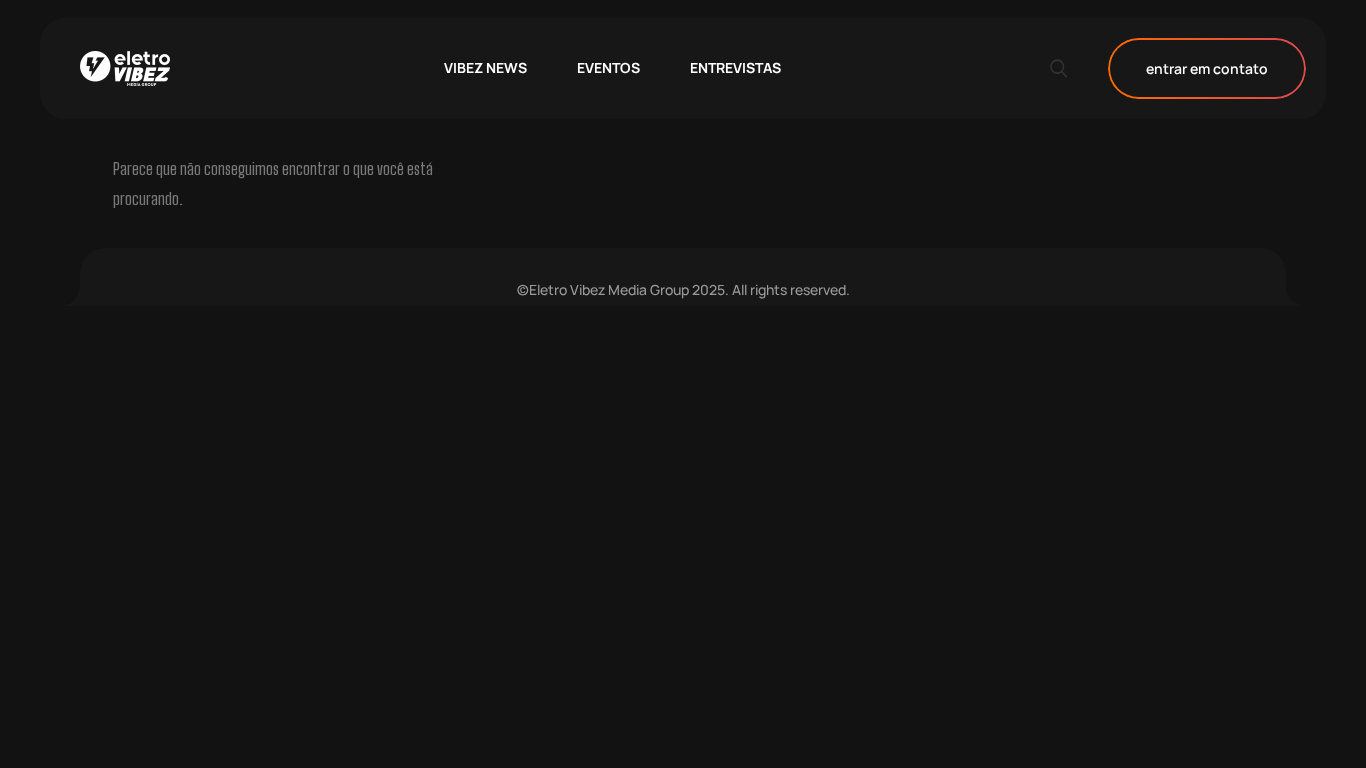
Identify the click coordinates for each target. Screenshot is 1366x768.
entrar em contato (1207, 68)
